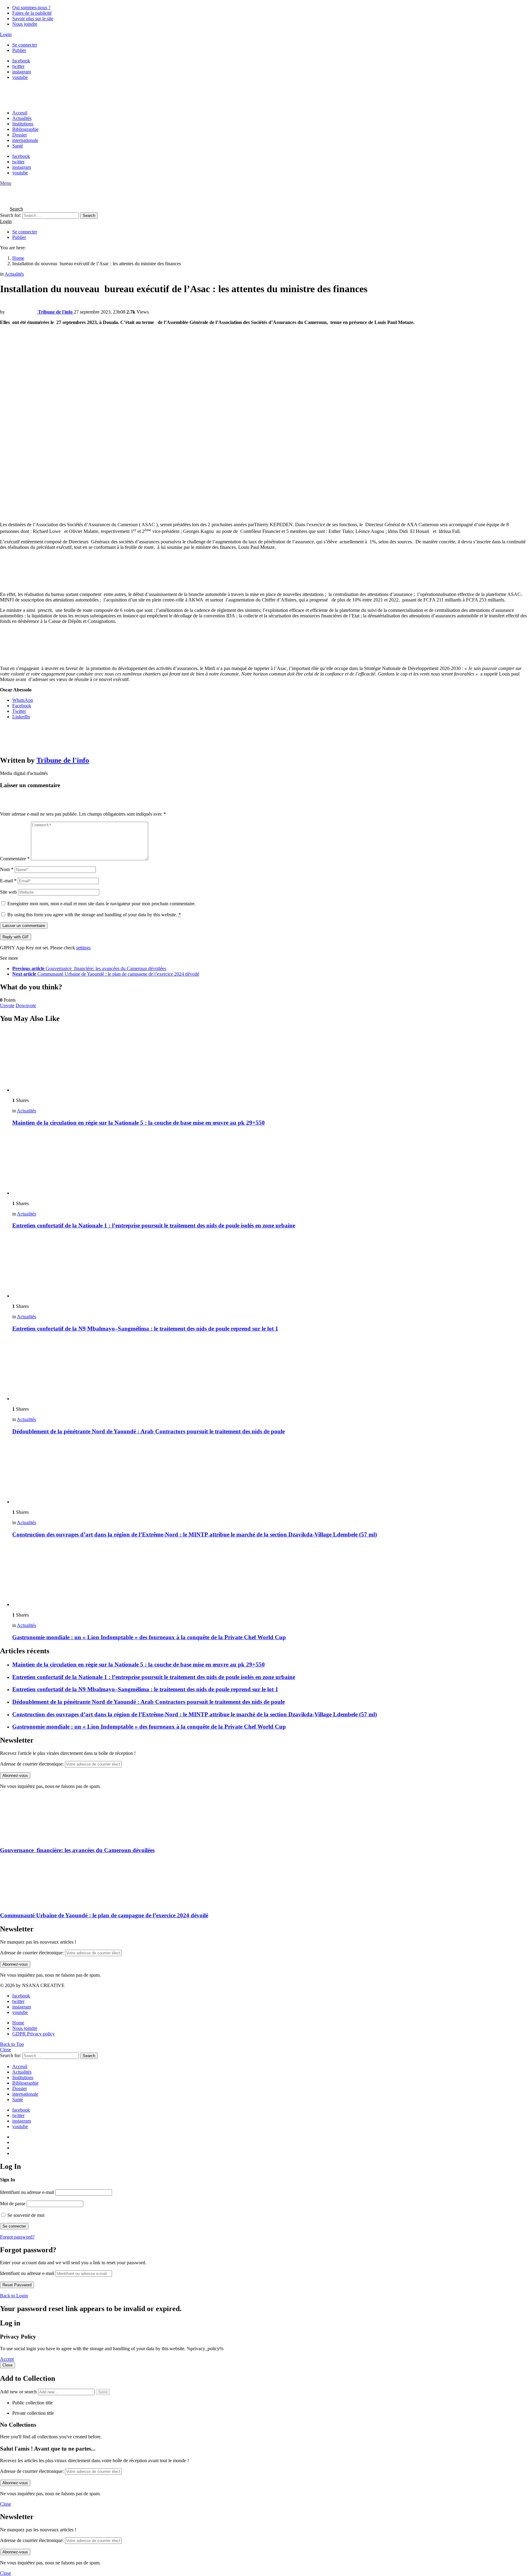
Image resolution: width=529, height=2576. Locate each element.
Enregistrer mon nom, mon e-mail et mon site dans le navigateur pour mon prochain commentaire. (101, 904)
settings (83, 948)
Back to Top (12, 2044)
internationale (25, 140)
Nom (7, 869)
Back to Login (14, 2296)
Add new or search (19, 2392)
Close (6, 2050)
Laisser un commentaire (24, 926)
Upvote (7, 1005)
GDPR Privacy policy (34, 2034)
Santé (18, 146)
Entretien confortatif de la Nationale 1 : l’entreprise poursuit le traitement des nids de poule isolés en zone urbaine (154, 1225)
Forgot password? (17, 2237)
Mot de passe (13, 2204)
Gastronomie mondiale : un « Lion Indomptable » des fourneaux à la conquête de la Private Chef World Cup (149, 1637)
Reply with (16, 937)
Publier (19, 50)
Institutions (23, 124)
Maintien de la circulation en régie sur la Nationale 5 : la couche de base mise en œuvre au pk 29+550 (139, 1123)
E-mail (8, 881)
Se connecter (25, 45)
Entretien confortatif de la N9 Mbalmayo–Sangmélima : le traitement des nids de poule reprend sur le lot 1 (145, 1329)
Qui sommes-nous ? (31, 7)
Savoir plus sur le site (33, 19)
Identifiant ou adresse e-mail (27, 2192)
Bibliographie (25, 129)
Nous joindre (25, 24)
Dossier (20, 135)
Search (89, 216)
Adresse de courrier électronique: (32, 1764)
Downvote (26, 1005)
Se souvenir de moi (25, 2215)
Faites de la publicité (32, 13)
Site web (8, 892)
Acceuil (20, 113)
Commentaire (15, 859)
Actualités (22, 118)
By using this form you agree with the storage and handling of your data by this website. (94, 915)
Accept (7, 2359)
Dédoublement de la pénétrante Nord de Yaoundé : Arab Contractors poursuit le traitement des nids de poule (148, 1431)
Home (18, 2023)
